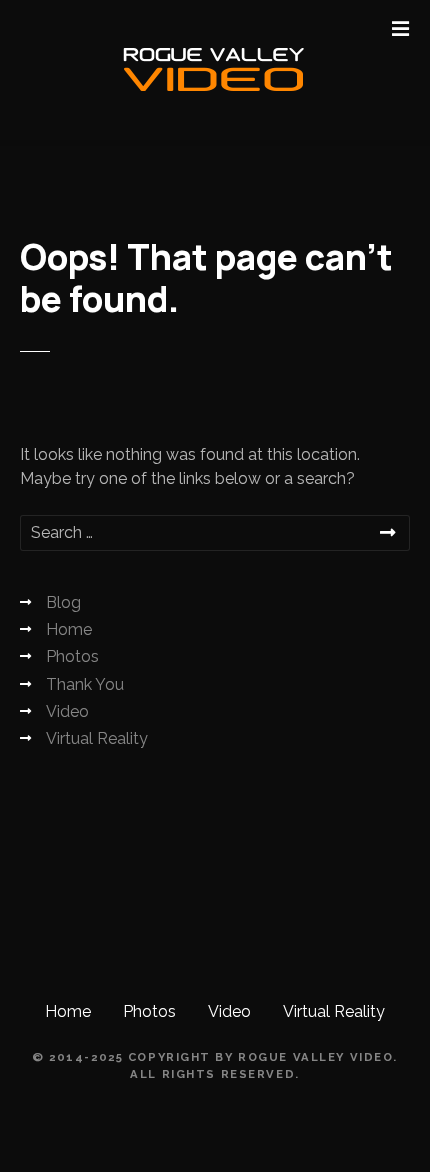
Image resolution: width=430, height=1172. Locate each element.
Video (67, 711)
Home (69, 629)
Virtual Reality (97, 738)
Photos (72, 656)
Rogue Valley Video (315, 1057)
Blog (63, 602)
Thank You (85, 684)
